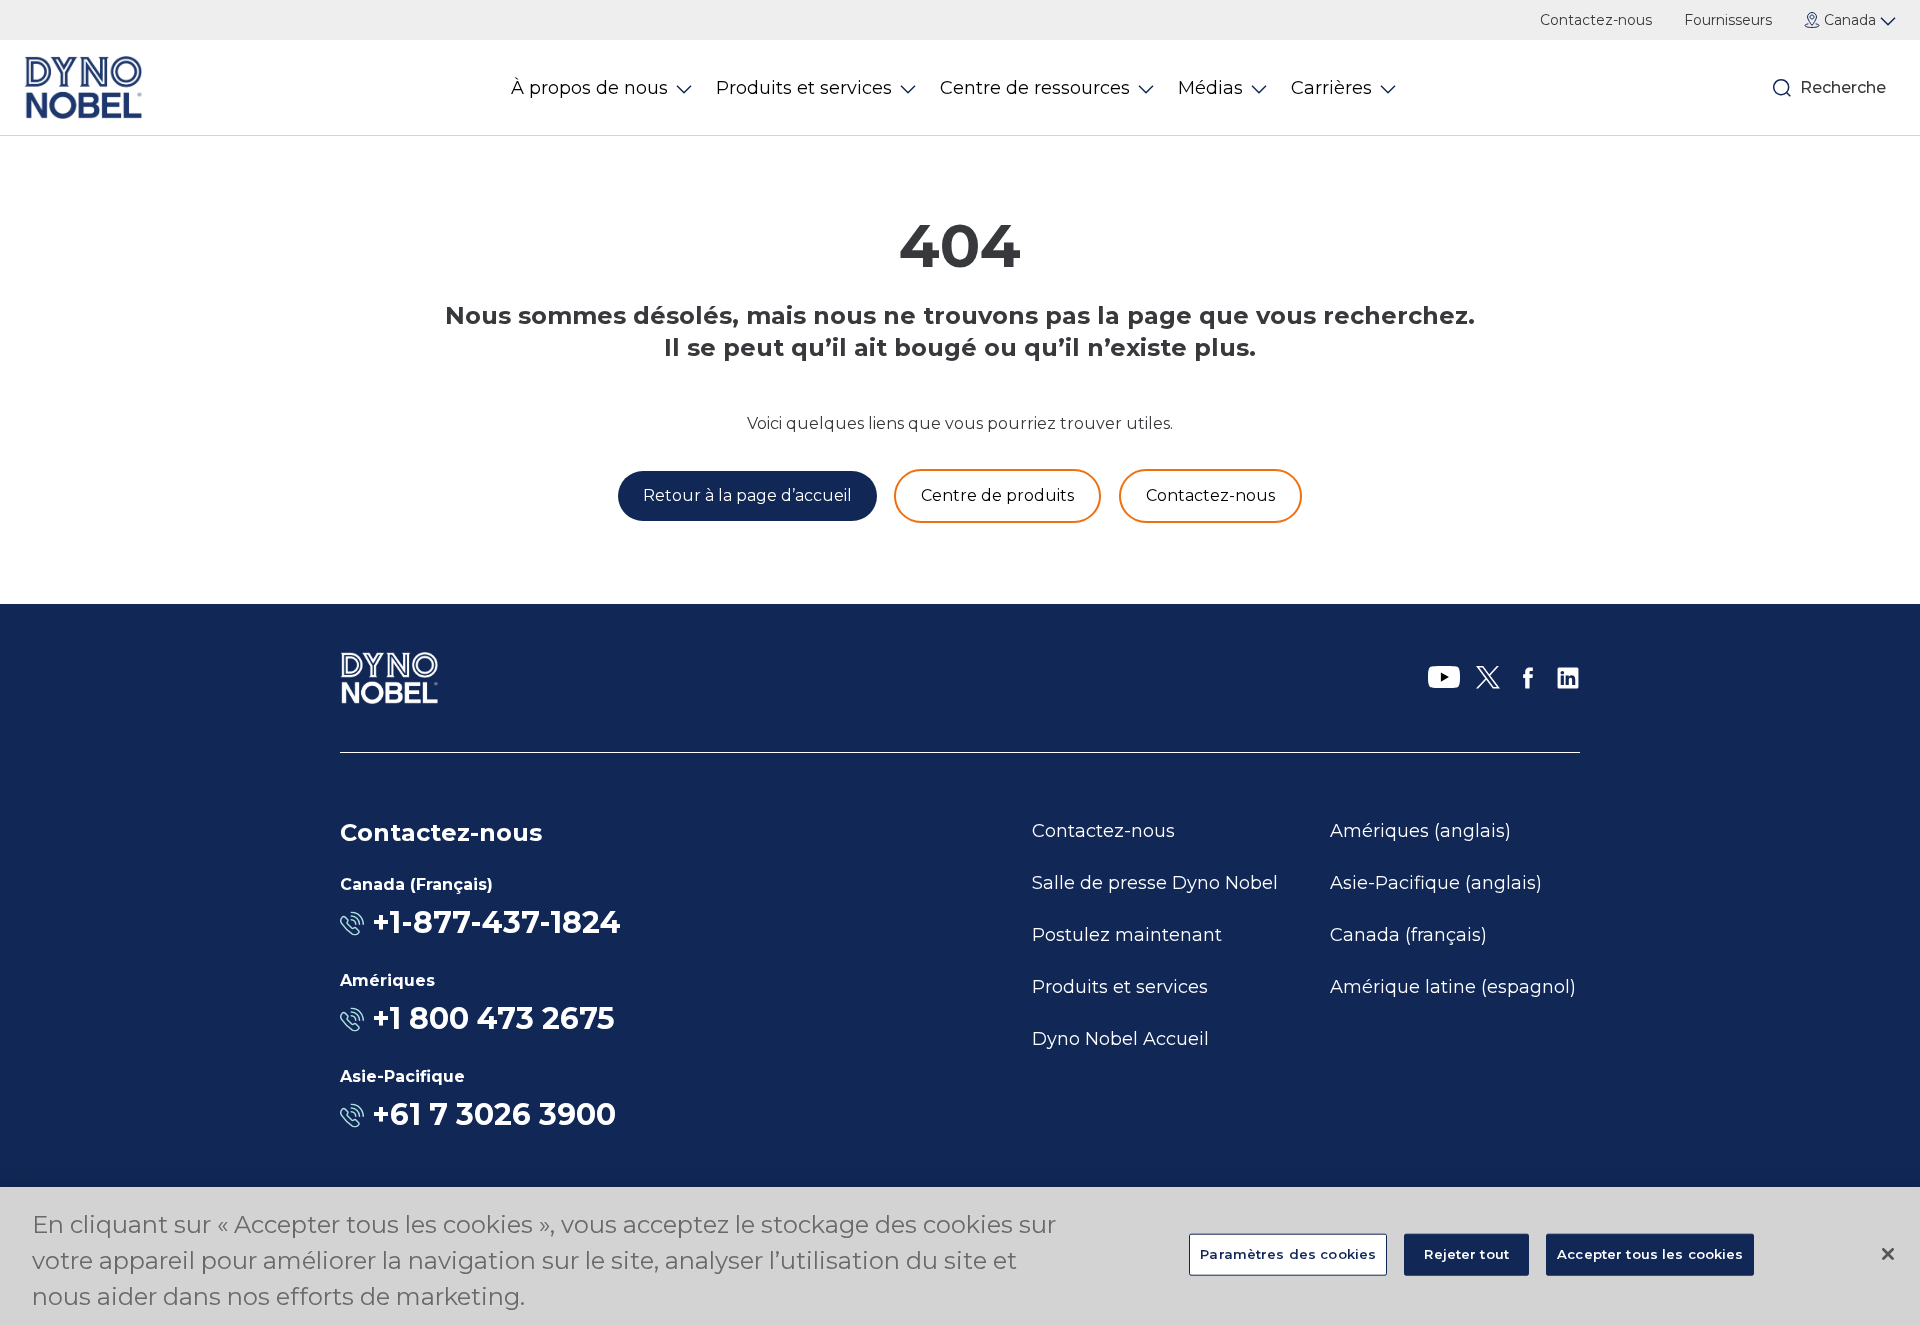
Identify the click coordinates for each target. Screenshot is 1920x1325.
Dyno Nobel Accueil (1120, 1039)
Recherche (1840, 87)
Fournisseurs (1728, 20)
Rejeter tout (1466, 1254)
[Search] (1782, 88)
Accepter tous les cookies (1650, 1254)
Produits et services (1120, 987)
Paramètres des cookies (1288, 1254)
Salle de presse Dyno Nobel (1155, 883)
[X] (1488, 678)
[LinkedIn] (1568, 678)
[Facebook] (1528, 678)
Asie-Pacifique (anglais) (1436, 883)
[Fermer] (1888, 1254)
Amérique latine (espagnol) (1453, 987)
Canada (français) (1408, 935)
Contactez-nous (1596, 20)
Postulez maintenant (1127, 935)
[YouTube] (1444, 678)
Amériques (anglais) (1420, 831)
